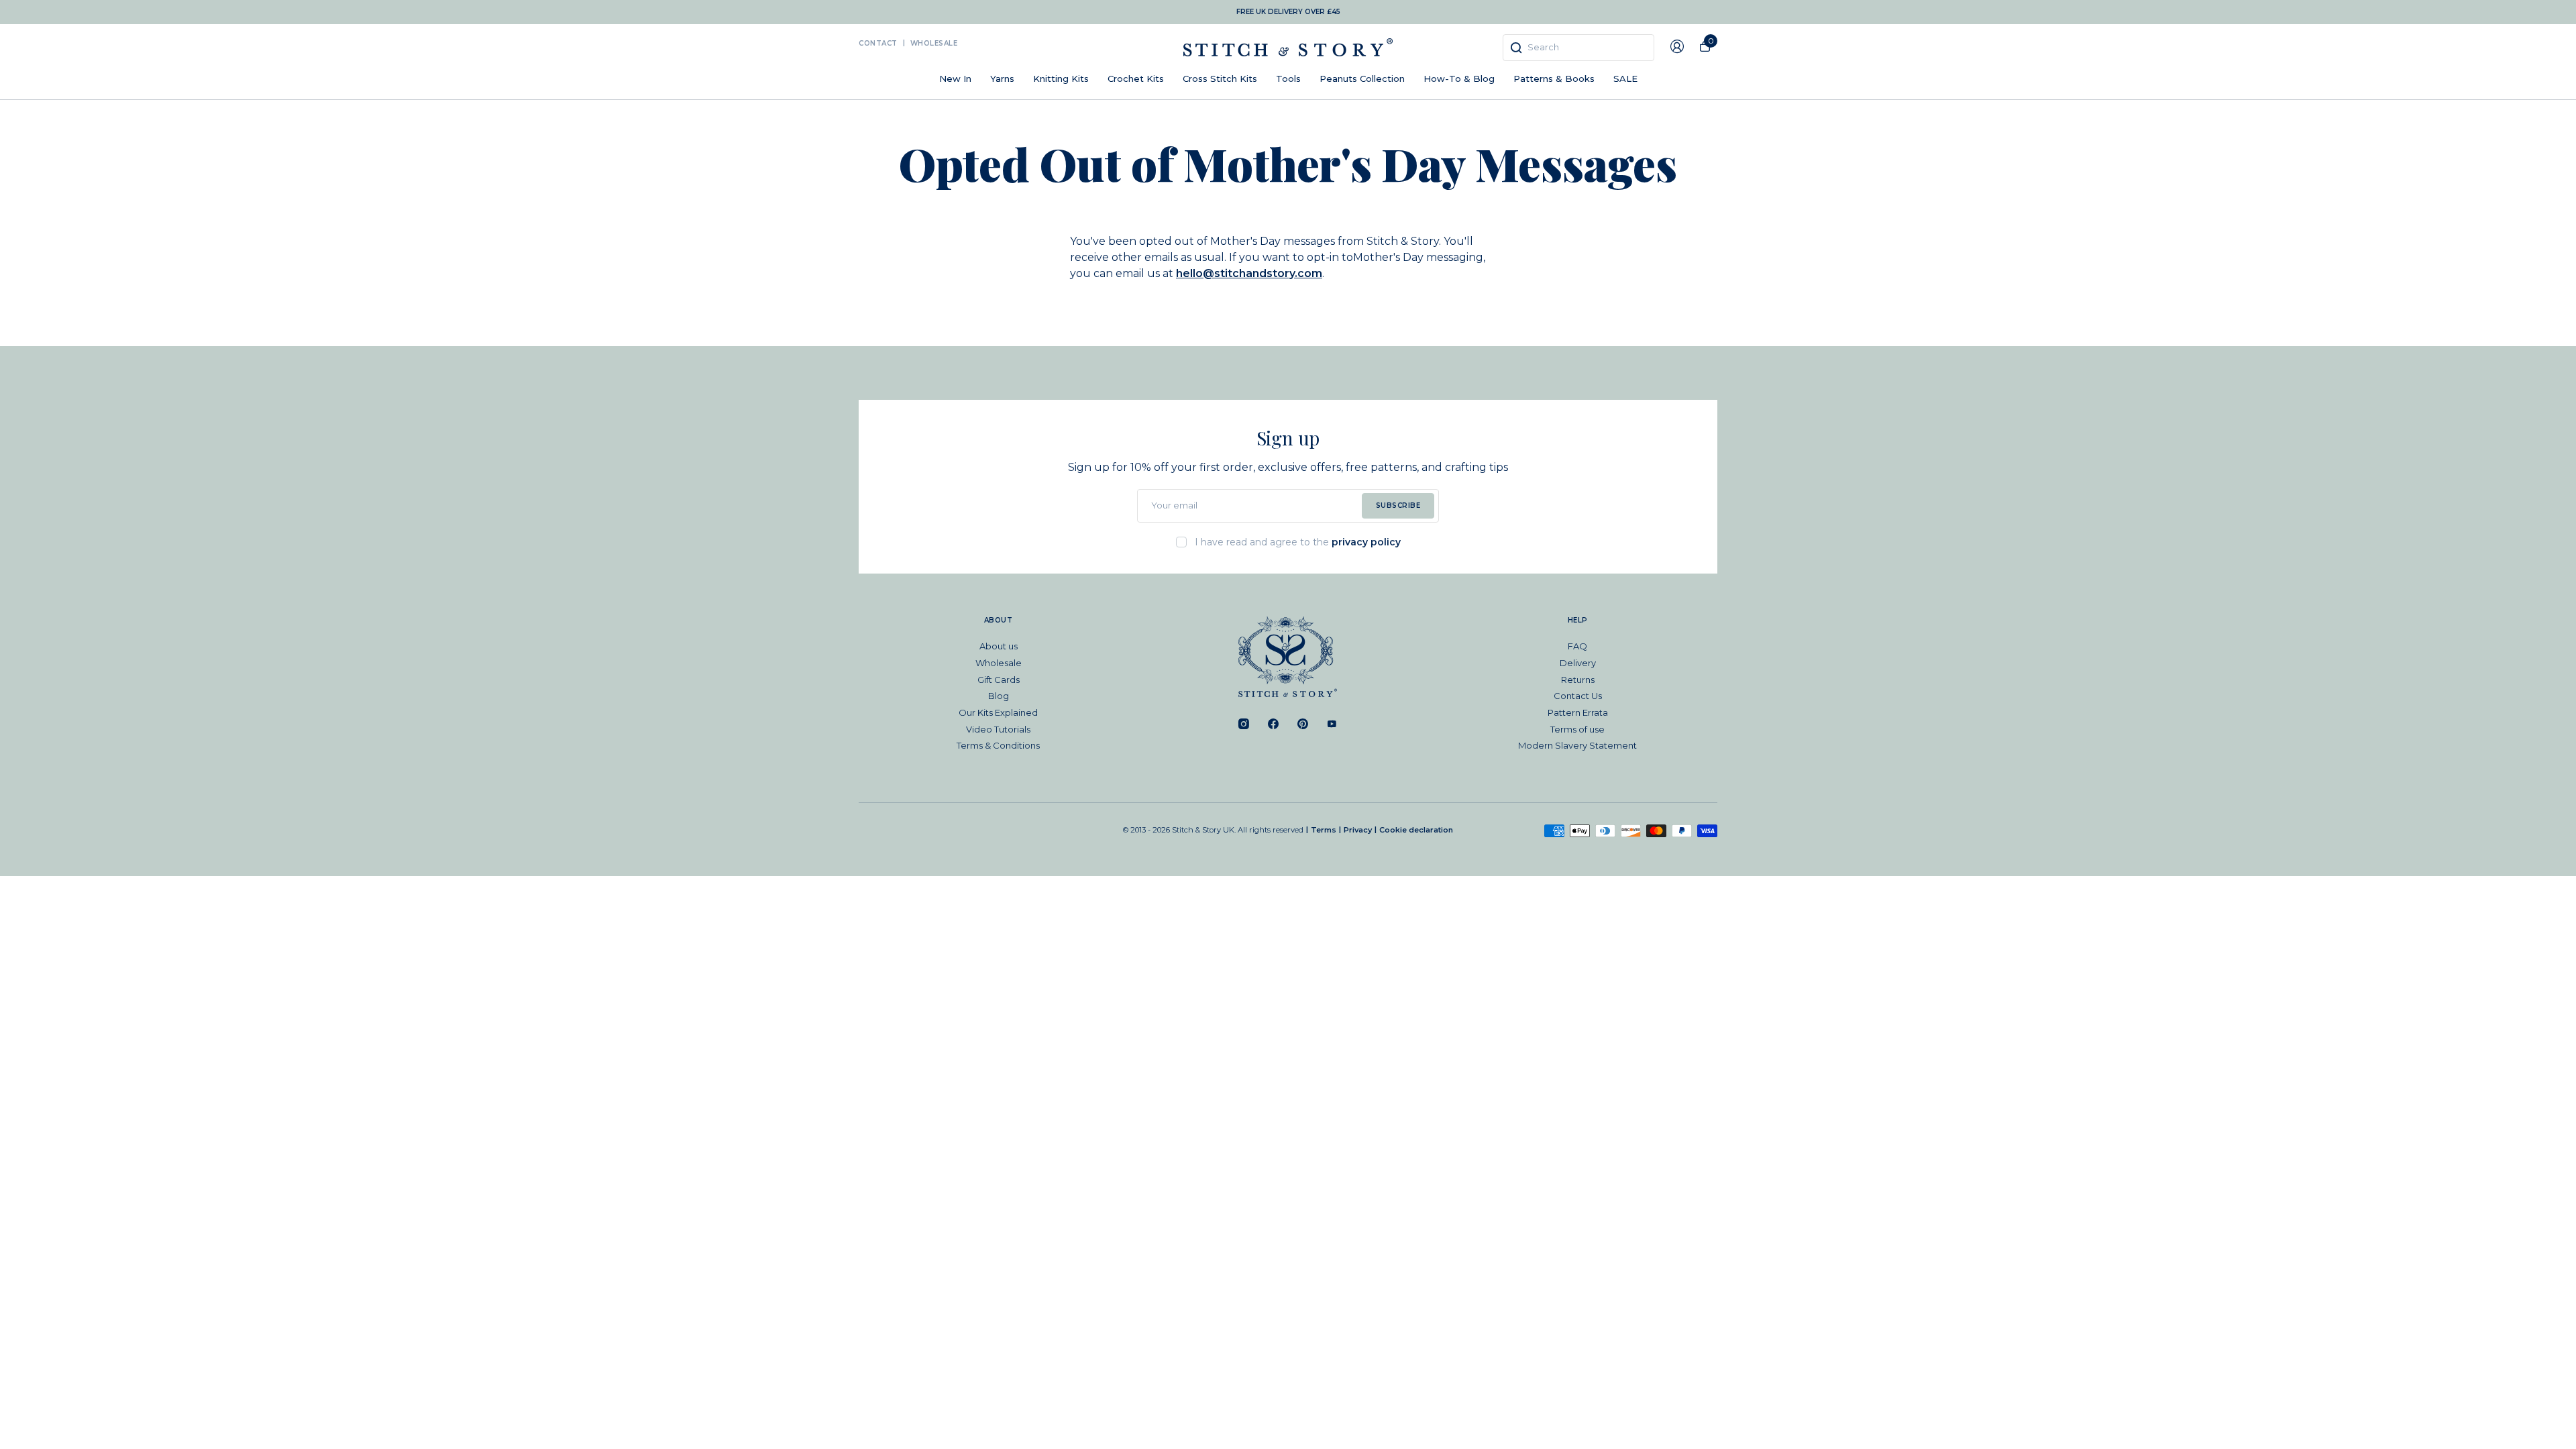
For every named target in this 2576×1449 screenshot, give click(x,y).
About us (999, 646)
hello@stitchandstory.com (1249, 273)
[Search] (1516, 48)
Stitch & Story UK (1288, 47)
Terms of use (1577, 729)
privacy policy (1366, 542)
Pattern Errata (1578, 712)
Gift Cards (999, 680)
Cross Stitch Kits (1220, 78)
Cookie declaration (1416, 830)
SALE (1625, 78)
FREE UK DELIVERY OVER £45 (1288, 12)
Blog (999, 696)
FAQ (1577, 646)
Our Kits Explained (998, 712)
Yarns (1002, 78)
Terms (1324, 830)
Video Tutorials (998, 729)
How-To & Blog (1459, 78)
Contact (878, 43)
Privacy (1358, 830)
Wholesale (934, 43)
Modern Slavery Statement (1577, 745)
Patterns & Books (1554, 78)
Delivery (1578, 663)
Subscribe (1398, 505)
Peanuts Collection (1362, 78)
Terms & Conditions (998, 745)
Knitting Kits (1061, 78)
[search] (1578, 48)
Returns (1578, 680)
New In (955, 78)
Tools (1288, 78)
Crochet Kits (1136, 78)
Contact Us (1578, 696)
